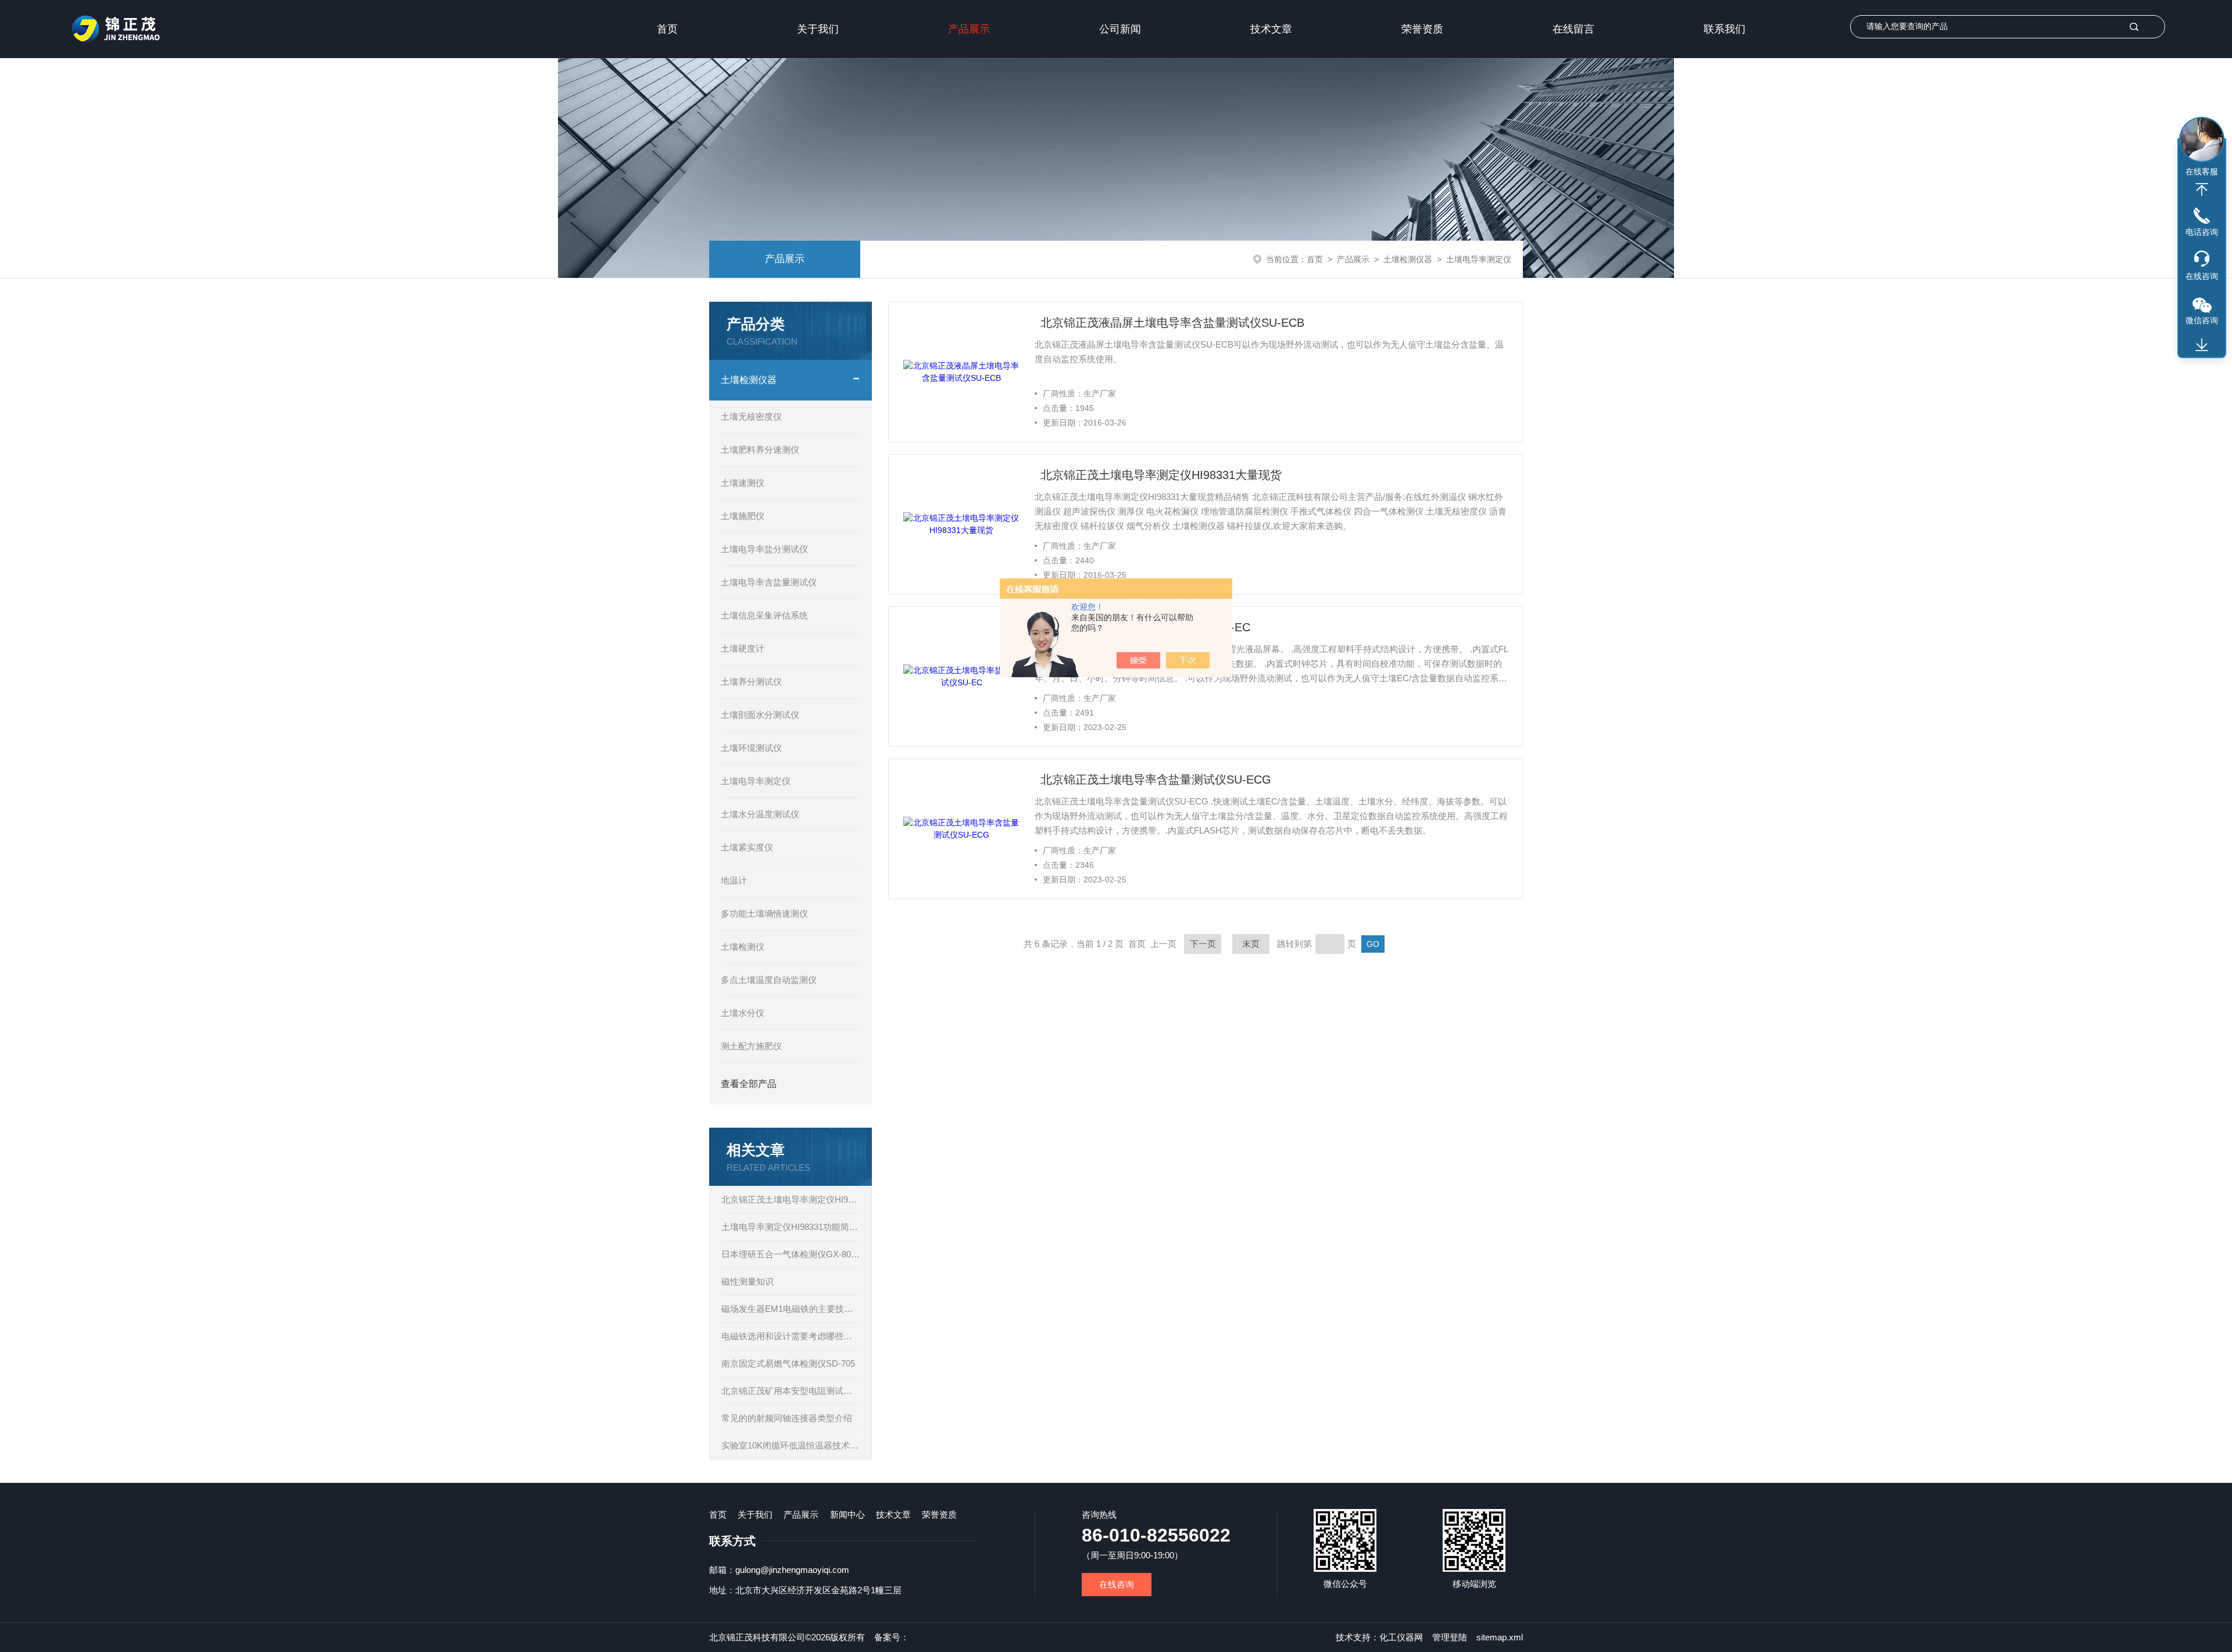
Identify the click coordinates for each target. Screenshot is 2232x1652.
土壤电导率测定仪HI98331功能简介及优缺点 (791, 1227)
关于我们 (818, 29)
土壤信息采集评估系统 (764, 615)
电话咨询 (2202, 232)
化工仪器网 (1401, 1637)
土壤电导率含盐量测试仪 (769, 582)
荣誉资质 (1422, 29)
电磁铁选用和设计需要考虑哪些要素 (791, 1336)
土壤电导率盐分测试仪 (764, 549)
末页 (1251, 944)
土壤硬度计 (743, 648)
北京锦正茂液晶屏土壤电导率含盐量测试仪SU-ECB (1172, 323)
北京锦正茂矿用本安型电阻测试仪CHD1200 (791, 1391)
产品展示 (969, 29)
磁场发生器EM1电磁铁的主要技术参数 (791, 1309)
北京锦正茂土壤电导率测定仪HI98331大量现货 (791, 1199)
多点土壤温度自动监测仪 (769, 980)
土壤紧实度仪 (747, 847)
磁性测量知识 (747, 1281)
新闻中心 (847, 1515)
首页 (667, 29)
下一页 (1203, 944)
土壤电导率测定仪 (1479, 259)
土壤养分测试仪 (751, 682)
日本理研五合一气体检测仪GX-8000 (791, 1254)
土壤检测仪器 (1408, 259)
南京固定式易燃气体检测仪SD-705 (788, 1363)
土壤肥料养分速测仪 (760, 450)
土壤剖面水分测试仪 (760, 715)
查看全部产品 (749, 1084)
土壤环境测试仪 (751, 748)
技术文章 (1271, 29)
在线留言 (1573, 29)
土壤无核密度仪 (751, 416)
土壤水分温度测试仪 (760, 814)
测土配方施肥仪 (751, 1046)
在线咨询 (1117, 1584)
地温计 (734, 880)
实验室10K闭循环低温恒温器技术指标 (791, 1445)
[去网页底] (2202, 345)
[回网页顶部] (2202, 189)
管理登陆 (1450, 1637)
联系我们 (1725, 29)
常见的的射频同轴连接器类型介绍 (787, 1418)
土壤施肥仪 (743, 516)
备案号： (892, 1637)
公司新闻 (1120, 29)
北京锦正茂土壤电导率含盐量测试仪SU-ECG (1156, 779)
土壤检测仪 (743, 947)
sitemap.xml (1500, 1637)
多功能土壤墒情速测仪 (764, 913)
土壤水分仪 (743, 1013)
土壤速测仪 (743, 483)
